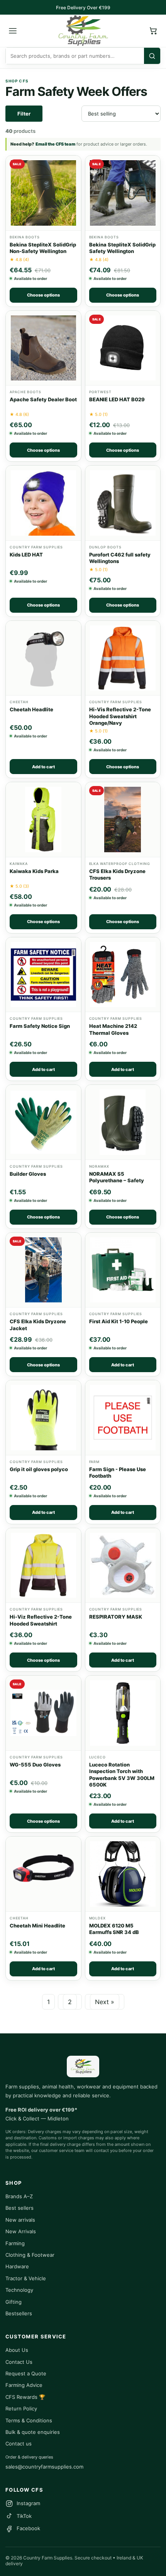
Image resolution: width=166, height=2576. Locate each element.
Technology (19, 2290)
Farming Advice (24, 2385)
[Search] (152, 56)
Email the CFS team (55, 144)
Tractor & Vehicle (26, 2278)
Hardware (17, 2266)
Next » (105, 2002)
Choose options (43, 295)
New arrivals (20, 2220)
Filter (24, 114)
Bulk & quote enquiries (33, 2432)
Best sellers (19, 2208)
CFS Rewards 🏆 (25, 2397)
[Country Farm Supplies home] (83, 31)
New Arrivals (21, 2231)
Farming (15, 2243)
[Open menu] (13, 31)
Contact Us (19, 2362)
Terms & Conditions (29, 2420)
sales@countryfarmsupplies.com (44, 2467)
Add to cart (43, 767)
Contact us (19, 2444)
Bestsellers (19, 2313)
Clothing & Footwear (30, 2255)
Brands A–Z (19, 2196)
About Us (17, 2350)
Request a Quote (26, 2373)
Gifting (14, 2302)
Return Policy (21, 2408)
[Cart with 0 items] (153, 31)
